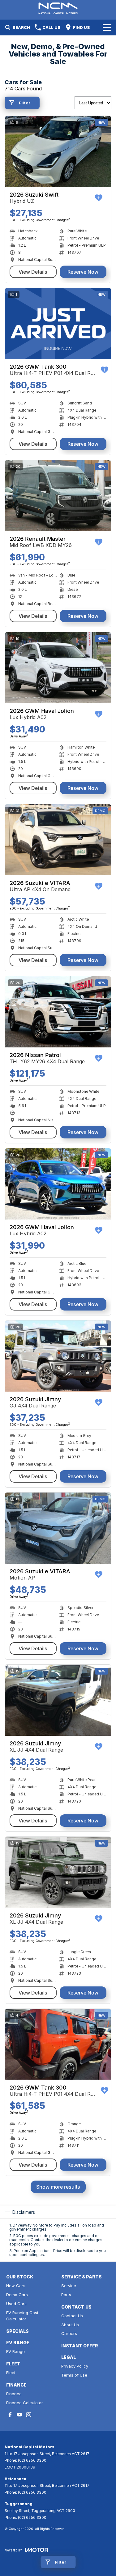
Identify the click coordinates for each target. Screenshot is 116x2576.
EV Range (15, 2351)
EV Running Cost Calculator (22, 2316)
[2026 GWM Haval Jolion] (58, 668)
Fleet (11, 2373)
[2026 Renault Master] (58, 496)
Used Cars (16, 2304)
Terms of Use (74, 2375)
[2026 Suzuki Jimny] (58, 1356)
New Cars (16, 2286)
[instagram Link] (29, 2415)
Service (69, 2286)
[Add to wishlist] (99, 198)
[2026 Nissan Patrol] (58, 1012)
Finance (14, 2394)
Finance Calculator (25, 2403)
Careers (69, 2333)
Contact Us (72, 2316)
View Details (33, 272)
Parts (66, 2295)
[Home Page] (58, 8)
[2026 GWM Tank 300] (58, 324)
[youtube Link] (19, 2415)
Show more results (58, 2187)
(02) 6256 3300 (32, 2460)
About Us (70, 2325)
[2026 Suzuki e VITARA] (58, 840)
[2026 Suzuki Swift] (58, 151)
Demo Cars (17, 2295)
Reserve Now (83, 272)
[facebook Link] (10, 2415)
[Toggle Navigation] (107, 27)
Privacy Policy (75, 2366)
